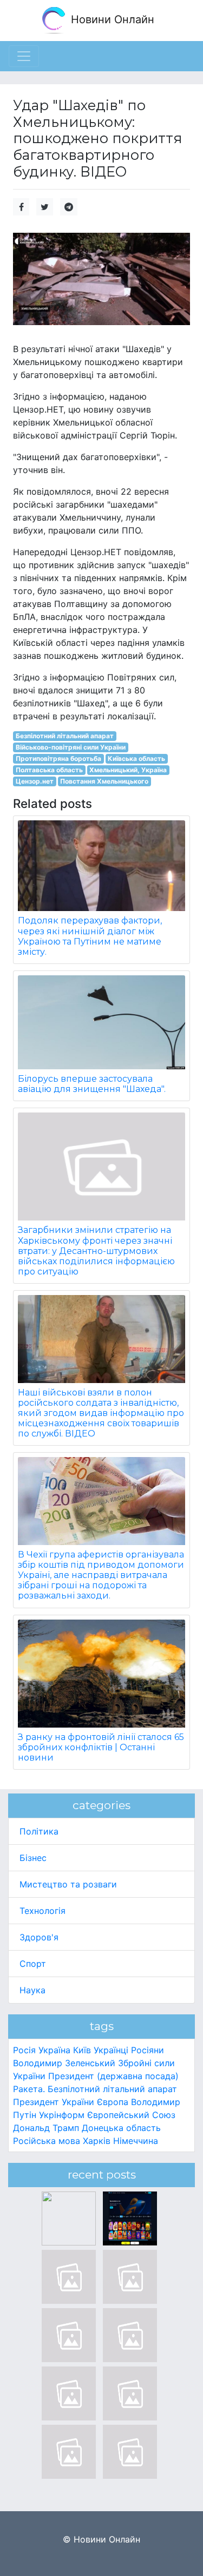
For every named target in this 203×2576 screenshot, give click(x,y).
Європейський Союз (131, 2115)
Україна (54, 2050)
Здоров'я (39, 1937)
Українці (111, 2050)
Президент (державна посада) (113, 2076)
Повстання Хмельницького (104, 781)
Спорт (33, 1964)
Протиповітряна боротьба (58, 758)
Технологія (42, 1911)
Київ (82, 2050)
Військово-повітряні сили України (71, 747)
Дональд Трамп (46, 2128)
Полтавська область (49, 770)
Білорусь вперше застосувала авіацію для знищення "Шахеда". (92, 1084)
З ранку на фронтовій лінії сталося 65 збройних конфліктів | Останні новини (101, 1747)
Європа (113, 2102)
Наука (32, 1990)
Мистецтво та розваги (68, 1884)
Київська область (136, 758)
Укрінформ (62, 2115)
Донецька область (121, 2128)
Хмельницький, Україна (128, 770)
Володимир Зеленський (64, 2063)
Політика (39, 1831)
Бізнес (33, 1858)
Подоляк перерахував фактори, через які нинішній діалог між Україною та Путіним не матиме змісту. (90, 936)
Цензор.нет (35, 781)
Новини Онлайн (111, 19)
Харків (97, 2141)
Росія (24, 2050)
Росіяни (148, 2050)
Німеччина (136, 2141)
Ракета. (29, 2089)
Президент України (54, 2102)
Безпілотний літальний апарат (65, 736)
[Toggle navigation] (24, 56)
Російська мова (47, 2141)
